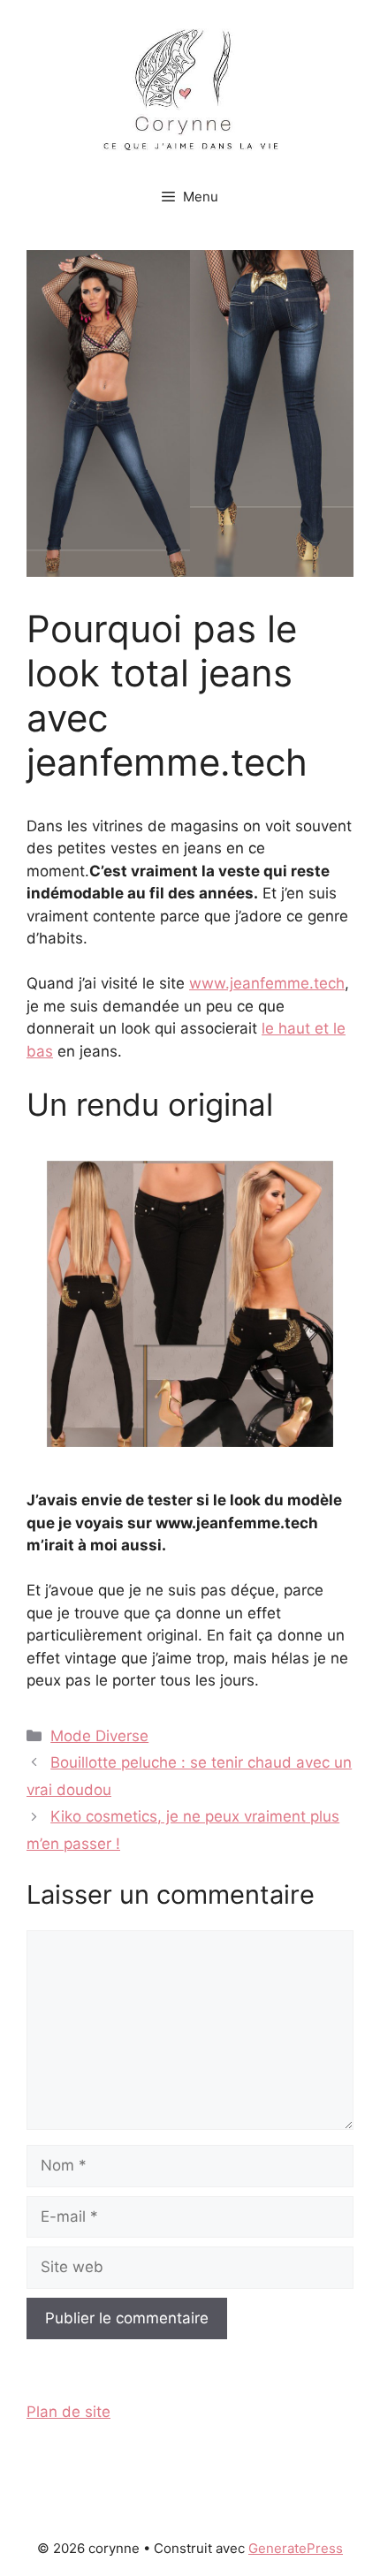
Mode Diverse (99, 1736)
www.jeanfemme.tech (267, 983)
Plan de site (68, 2412)
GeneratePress (296, 2548)
